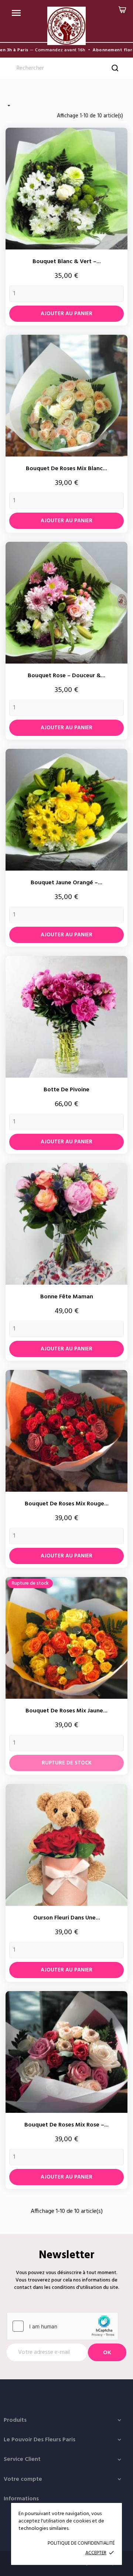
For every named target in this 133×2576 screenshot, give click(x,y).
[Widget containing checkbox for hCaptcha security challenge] (62, 2326)
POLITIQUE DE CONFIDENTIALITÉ (81, 2543)
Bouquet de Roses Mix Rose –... (66, 2125)
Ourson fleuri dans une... (67, 1918)
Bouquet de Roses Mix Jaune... (66, 1711)
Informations (21, 2499)
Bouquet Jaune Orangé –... (66, 883)
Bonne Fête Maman (67, 1297)
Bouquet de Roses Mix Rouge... (67, 1504)
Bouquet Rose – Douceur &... (66, 676)
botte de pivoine (66, 1090)
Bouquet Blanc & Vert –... (67, 262)
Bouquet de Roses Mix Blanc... (66, 469)
